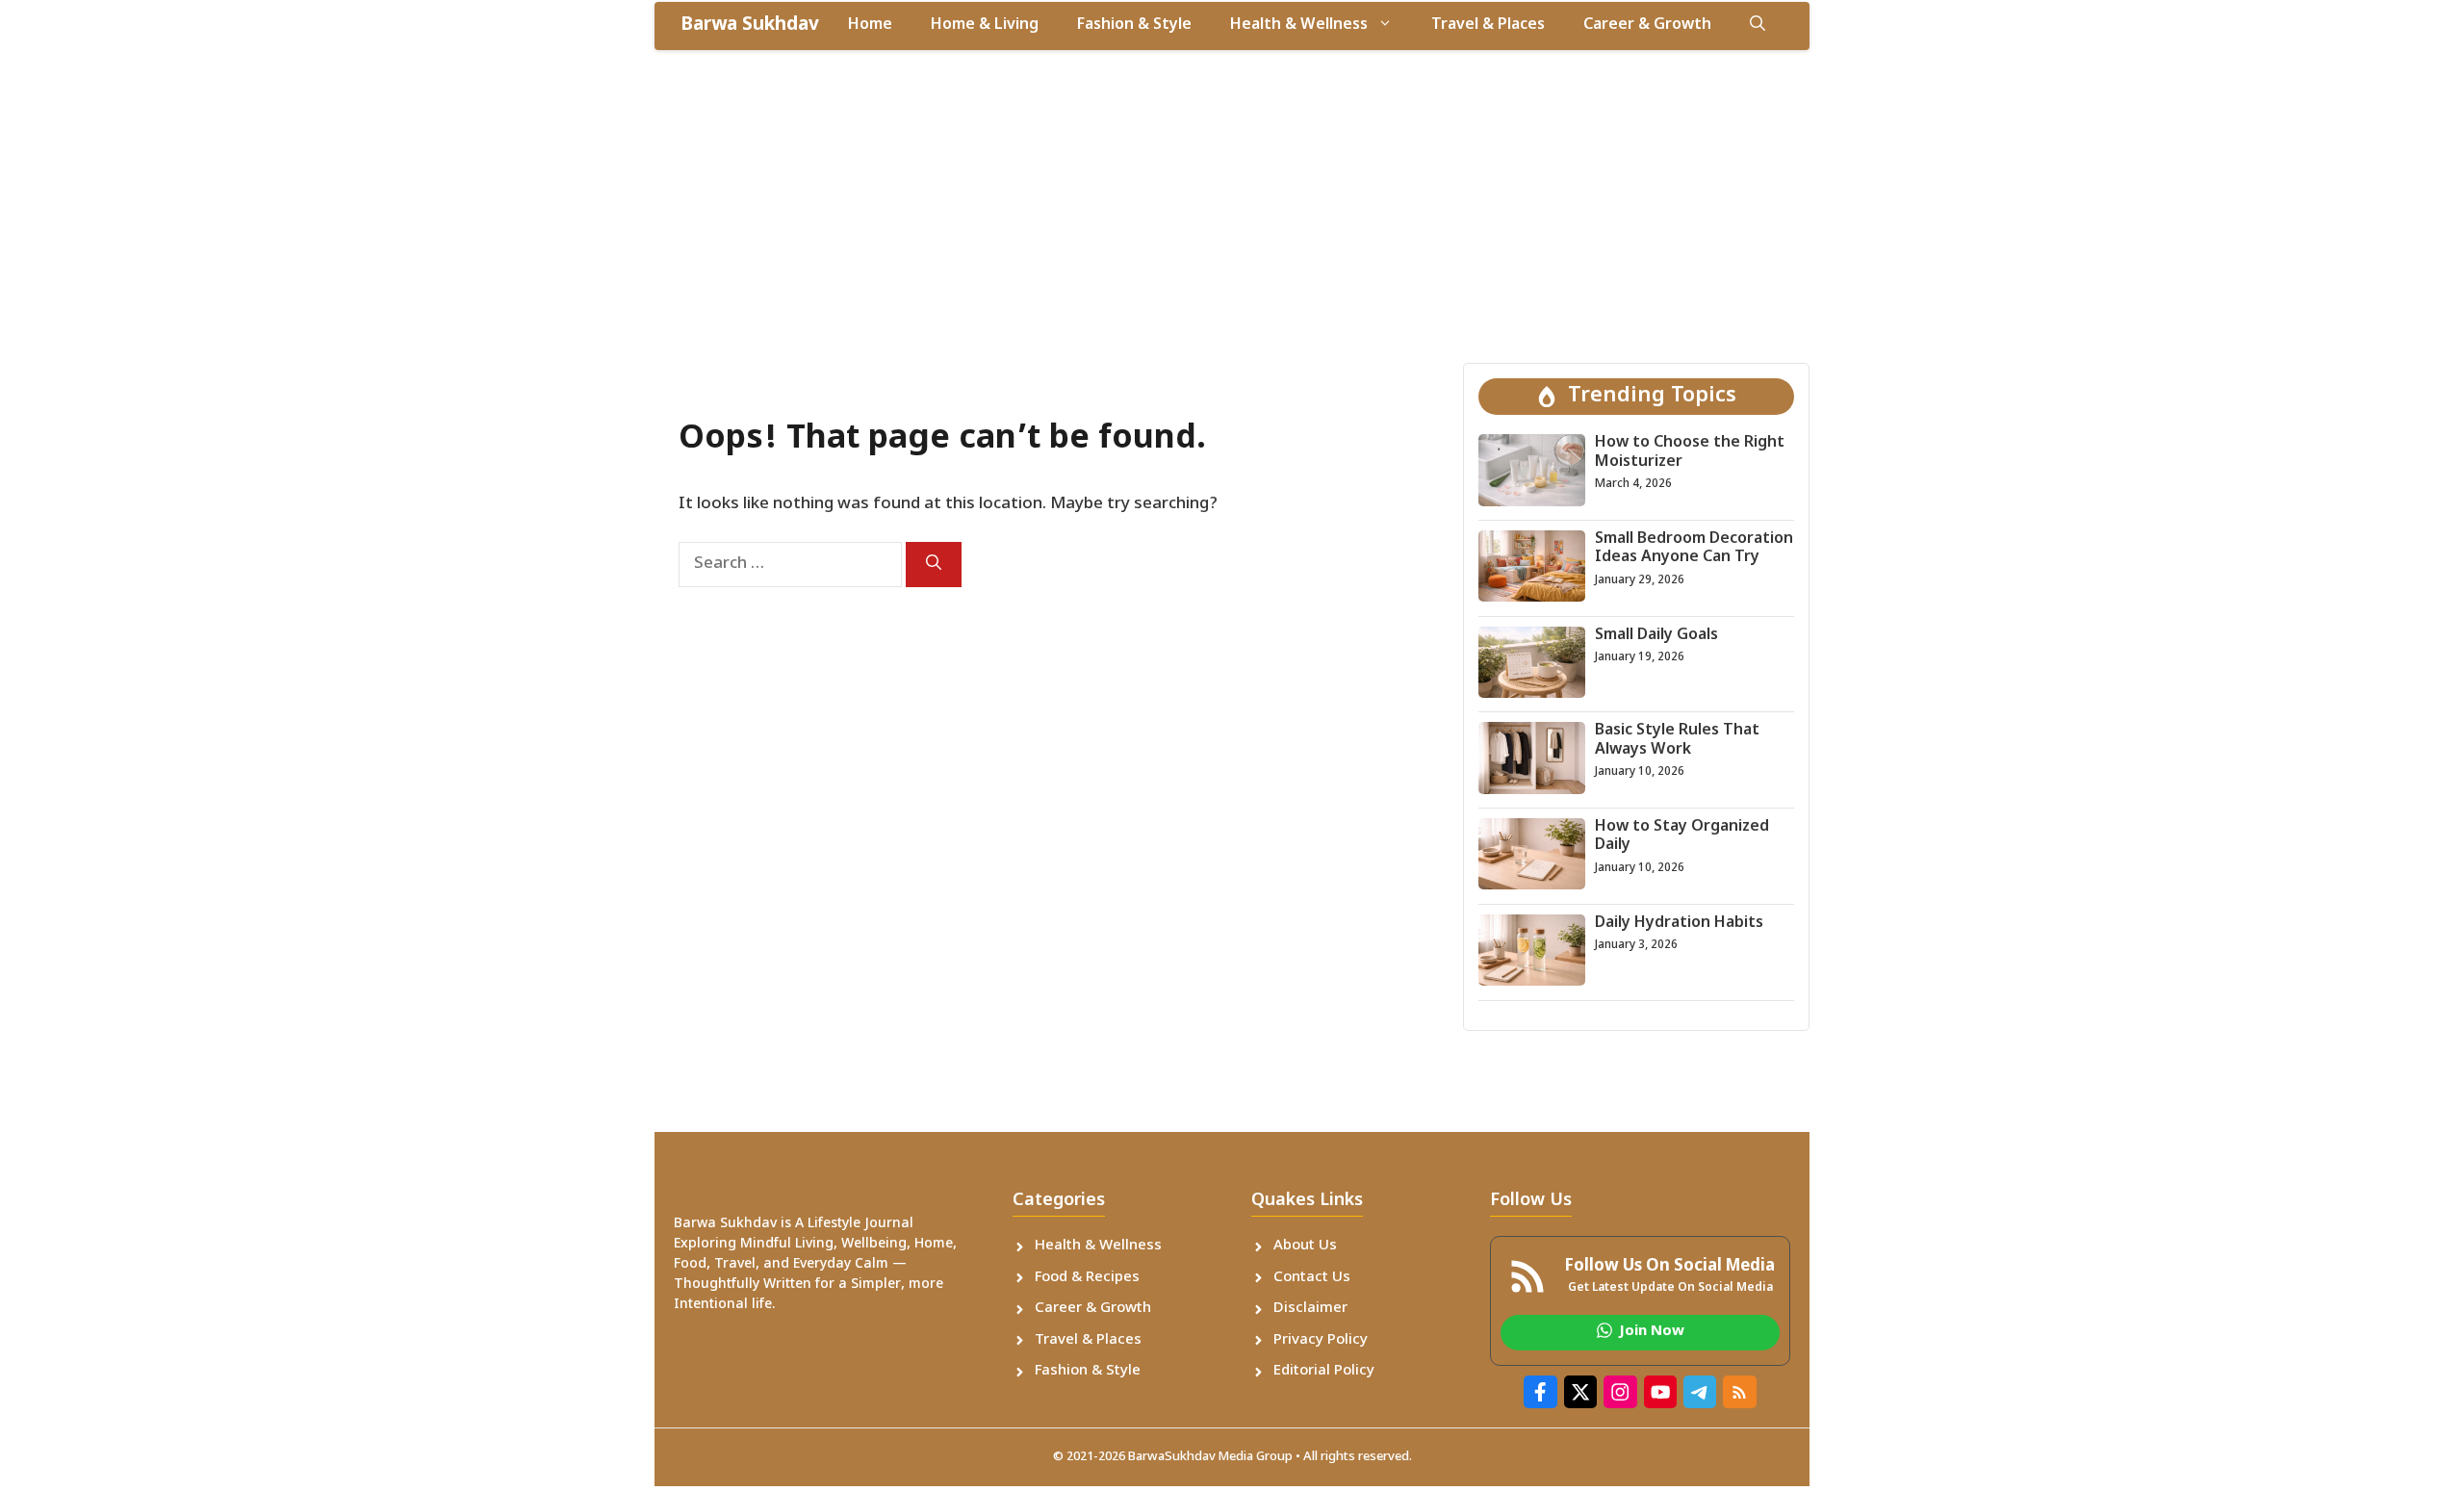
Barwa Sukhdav (750, 26)
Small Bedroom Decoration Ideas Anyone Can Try (1694, 549)
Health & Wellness (1299, 26)
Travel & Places (1488, 26)
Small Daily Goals (1656, 636)
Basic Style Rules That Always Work (1677, 740)
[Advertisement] (1232, 194)
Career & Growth (1647, 26)
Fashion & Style (1134, 26)
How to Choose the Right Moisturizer (1690, 452)
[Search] (934, 565)
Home (870, 26)
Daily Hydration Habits (1679, 924)
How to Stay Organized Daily (1682, 836)
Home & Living (985, 26)
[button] (1758, 26)
